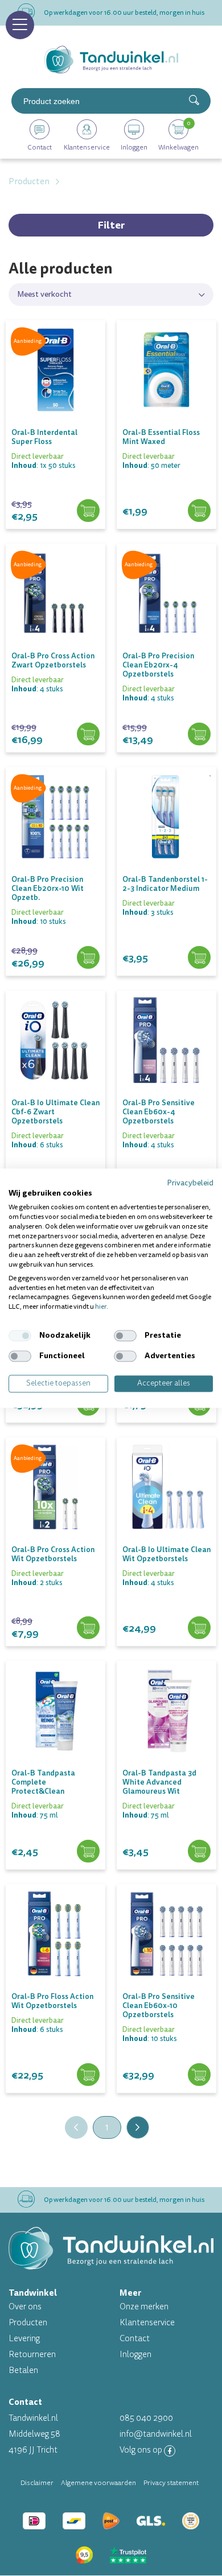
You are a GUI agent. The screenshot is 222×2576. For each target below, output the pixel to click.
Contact (135, 2339)
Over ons (25, 2307)
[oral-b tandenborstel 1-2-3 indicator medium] (166, 857)
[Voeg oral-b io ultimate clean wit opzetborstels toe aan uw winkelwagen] (199, 1630)
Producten (28, 2323)
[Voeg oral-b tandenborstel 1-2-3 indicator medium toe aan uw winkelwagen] (199, 960)
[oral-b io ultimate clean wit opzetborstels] (166, 1528)
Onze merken (144, 2307)
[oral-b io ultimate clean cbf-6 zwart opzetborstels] (55, 1081)
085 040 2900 (146, 2418)
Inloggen (135, 2355)
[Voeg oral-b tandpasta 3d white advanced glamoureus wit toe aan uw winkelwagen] (199, 1854)
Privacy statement (171, 2483)
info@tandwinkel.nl (156, 2434)
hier (101, 1307)
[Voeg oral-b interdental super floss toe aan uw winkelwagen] (88, 513)
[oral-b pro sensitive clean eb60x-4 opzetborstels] (166, 1081)
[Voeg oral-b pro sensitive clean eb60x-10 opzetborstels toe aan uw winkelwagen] (199, 2077)
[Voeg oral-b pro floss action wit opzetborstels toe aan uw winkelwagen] (88, 2077)
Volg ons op (142, 2450)
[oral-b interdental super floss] (55, 410)
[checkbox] (20, 1335)
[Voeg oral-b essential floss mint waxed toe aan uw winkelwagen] (199, 513)
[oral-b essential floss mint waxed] (166, 410)
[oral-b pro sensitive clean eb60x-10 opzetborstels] (166, 1974)
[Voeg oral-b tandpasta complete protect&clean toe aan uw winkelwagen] (88, 1854)
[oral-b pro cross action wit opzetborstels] (55, 1528)
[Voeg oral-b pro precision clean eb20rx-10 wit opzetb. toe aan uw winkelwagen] (88, 960)
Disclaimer (37, 2483)
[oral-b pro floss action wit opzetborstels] (55, 1974)
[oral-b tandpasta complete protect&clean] (55, 1751)
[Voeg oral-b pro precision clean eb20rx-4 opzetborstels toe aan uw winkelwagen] (199, 737)
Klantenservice (147, 2323)
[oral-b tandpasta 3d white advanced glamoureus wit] (166, 1751)
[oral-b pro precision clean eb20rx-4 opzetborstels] (166, 634)
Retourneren (32, 2355)
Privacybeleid (190, 1183)
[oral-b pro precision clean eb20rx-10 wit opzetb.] (55, 857)
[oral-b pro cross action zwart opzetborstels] (55, 634)
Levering (24, 2339)
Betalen (23, 2370)
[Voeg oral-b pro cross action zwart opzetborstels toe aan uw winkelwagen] (88, 737)
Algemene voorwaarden (98, 2483)
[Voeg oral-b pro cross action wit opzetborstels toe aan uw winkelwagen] (88, 1630)
